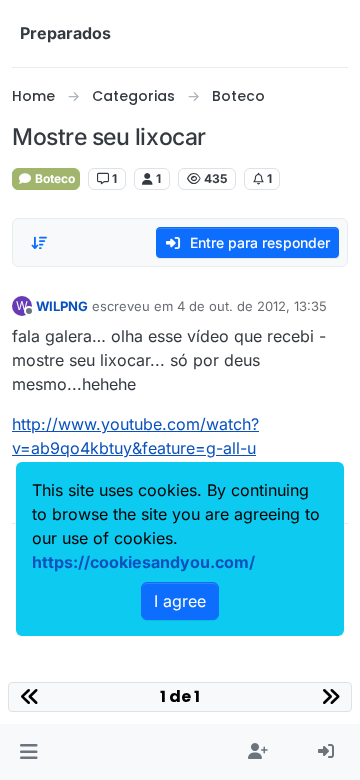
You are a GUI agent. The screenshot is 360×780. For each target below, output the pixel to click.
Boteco (53, 178)
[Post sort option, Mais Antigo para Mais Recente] (39, 243)
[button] (28, 752)
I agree (180, 601)
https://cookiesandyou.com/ (143, 562)
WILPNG (62, 306)
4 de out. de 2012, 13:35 (252, 306)
